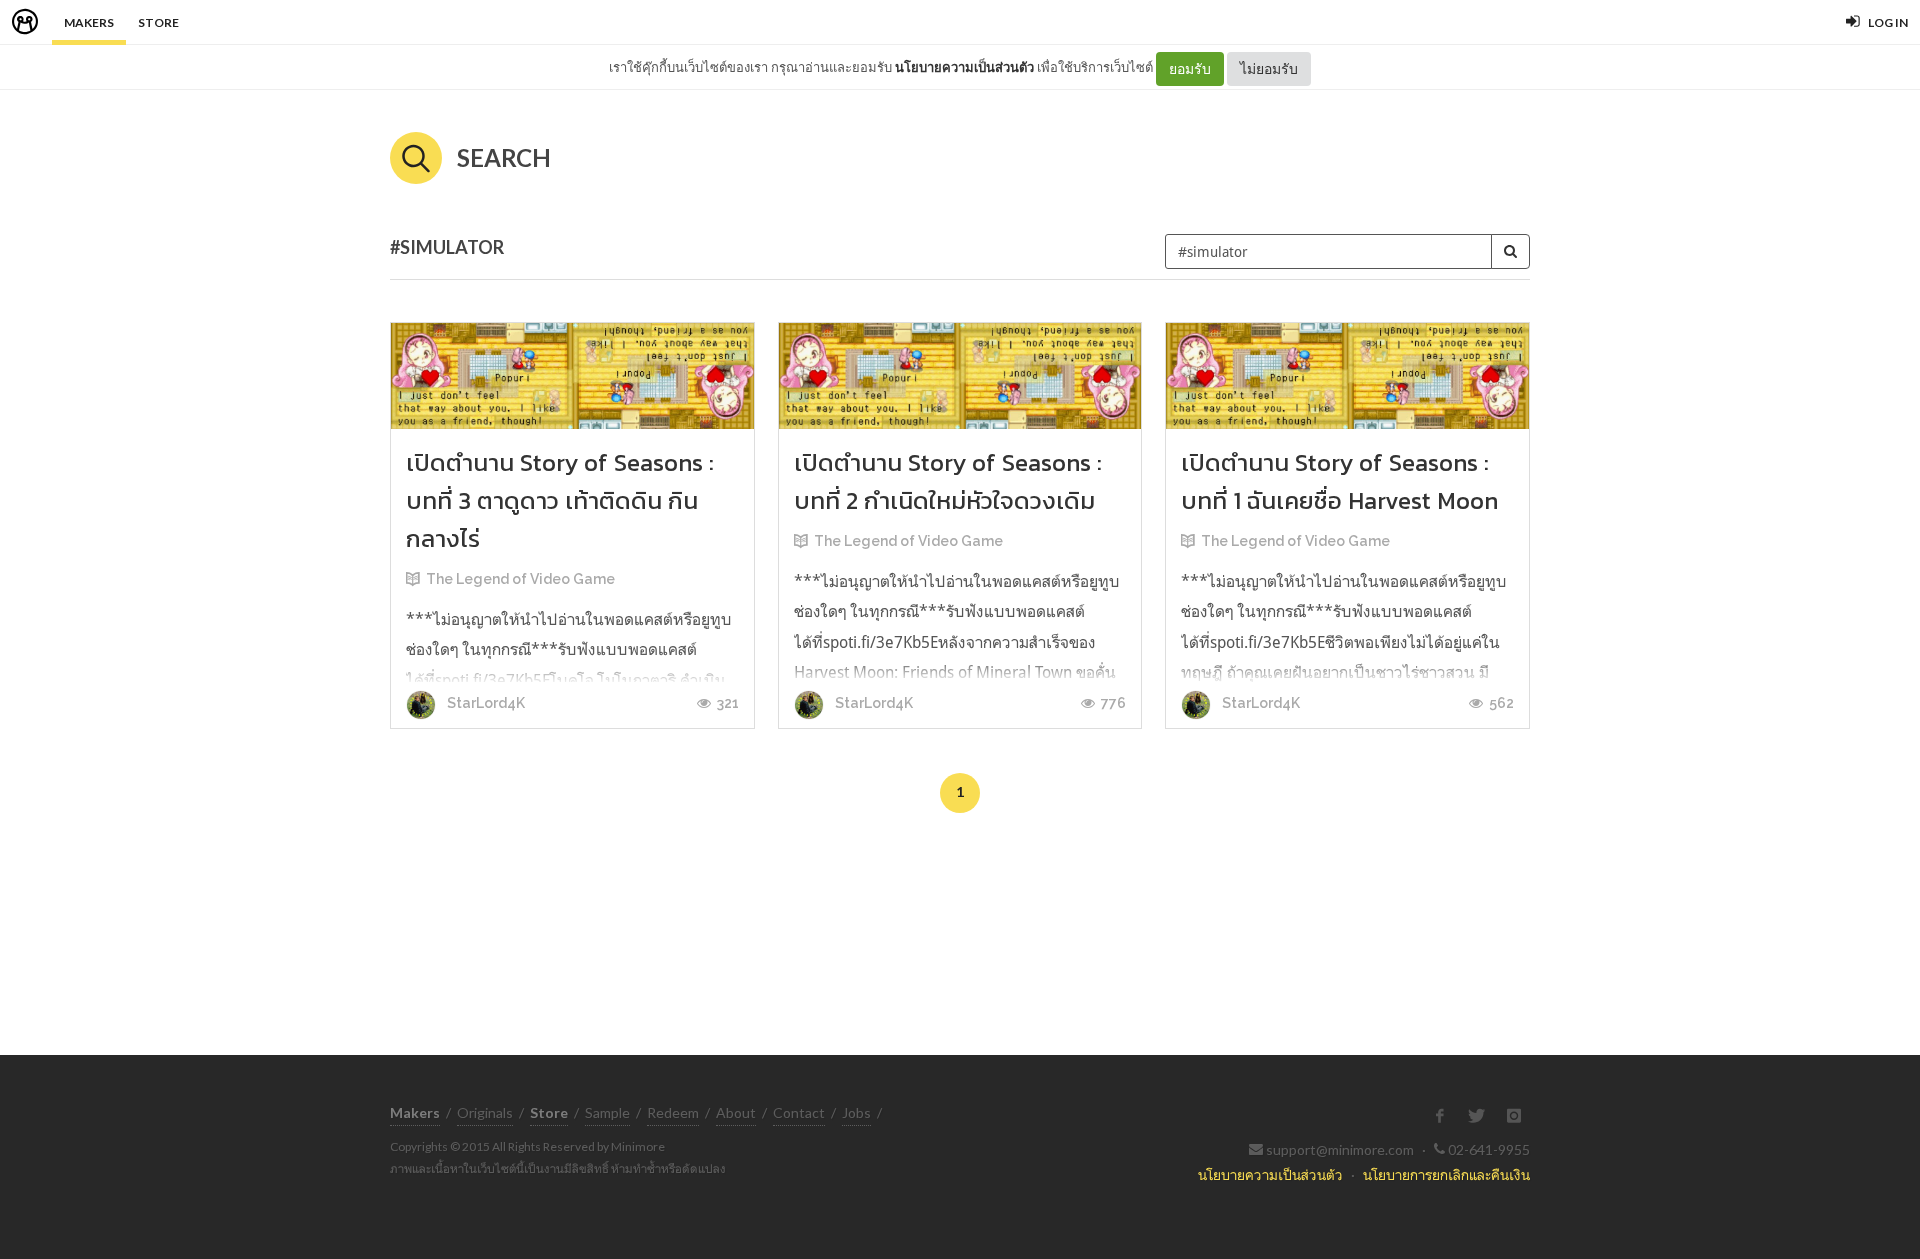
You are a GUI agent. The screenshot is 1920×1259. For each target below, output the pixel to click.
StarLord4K (484, 703)
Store (158, 22)
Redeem (673, 1112)
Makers (89, 22)
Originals (485, 1112)
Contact (799, 1112)
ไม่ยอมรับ (1269, 68)
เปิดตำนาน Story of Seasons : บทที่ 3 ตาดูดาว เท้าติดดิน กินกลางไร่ (560, 500)
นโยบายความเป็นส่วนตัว (964, 67)
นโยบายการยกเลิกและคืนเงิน (1446, 1174)
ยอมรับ (1190, 68)
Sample (607, 1112)
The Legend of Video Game (520, 579)
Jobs (856, 1112)
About (736, 1112)
